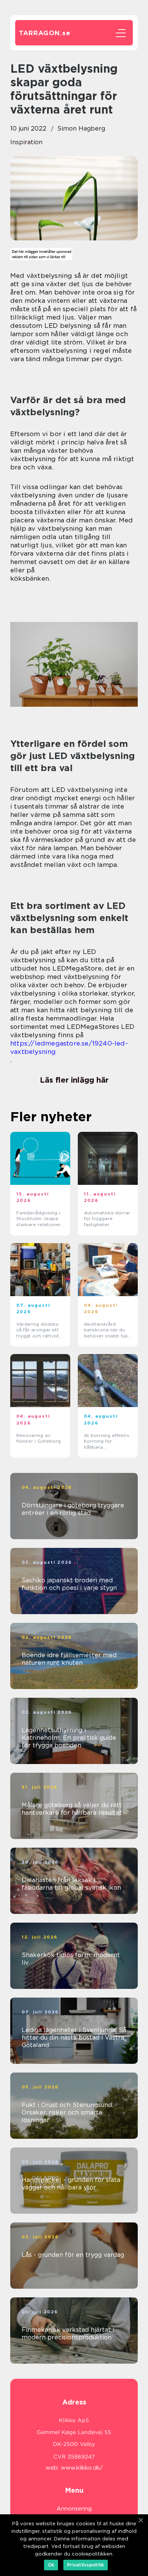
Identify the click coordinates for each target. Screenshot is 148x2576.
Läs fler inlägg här (74, 1080)
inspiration (26, 142)
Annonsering (74, 2509)
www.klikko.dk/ (82, 2468)
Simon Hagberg (81, 129)
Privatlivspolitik (86, 2565)
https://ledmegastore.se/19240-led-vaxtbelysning (69, 1047)
